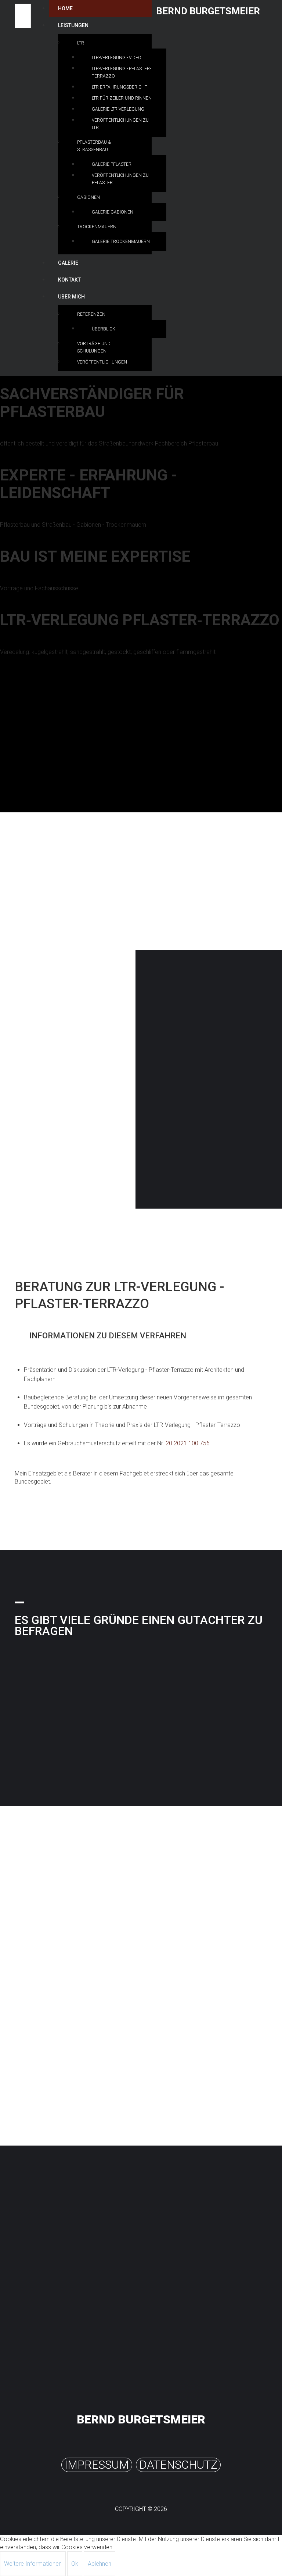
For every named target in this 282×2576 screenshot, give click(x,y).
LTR (81, 43)
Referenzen (91, 314)
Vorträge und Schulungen (94, 347)
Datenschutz (178, 2465)
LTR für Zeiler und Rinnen (122, 98)
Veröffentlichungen (102, 362)
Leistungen (73, 25)
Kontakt (69, 280)
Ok (75, 2564)
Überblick (104, 329)
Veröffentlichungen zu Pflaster (120, 179)
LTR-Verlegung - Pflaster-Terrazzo (121, 72)
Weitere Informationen (33, 2564)
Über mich (71, 297)
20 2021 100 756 (188, 1443)
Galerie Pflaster (112, 164)
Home (65, 8)
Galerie (68, 263)
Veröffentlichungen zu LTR (120, 124)
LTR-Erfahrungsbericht (120, 87)
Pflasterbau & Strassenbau (94, 146)
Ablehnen (100, 2564)
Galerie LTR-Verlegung (118, 109)
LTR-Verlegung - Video (117, 58)
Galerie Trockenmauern (121, 241)
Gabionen (88, 197)
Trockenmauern (97, 227)
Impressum (97, 2465)
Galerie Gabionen (113, 212)
